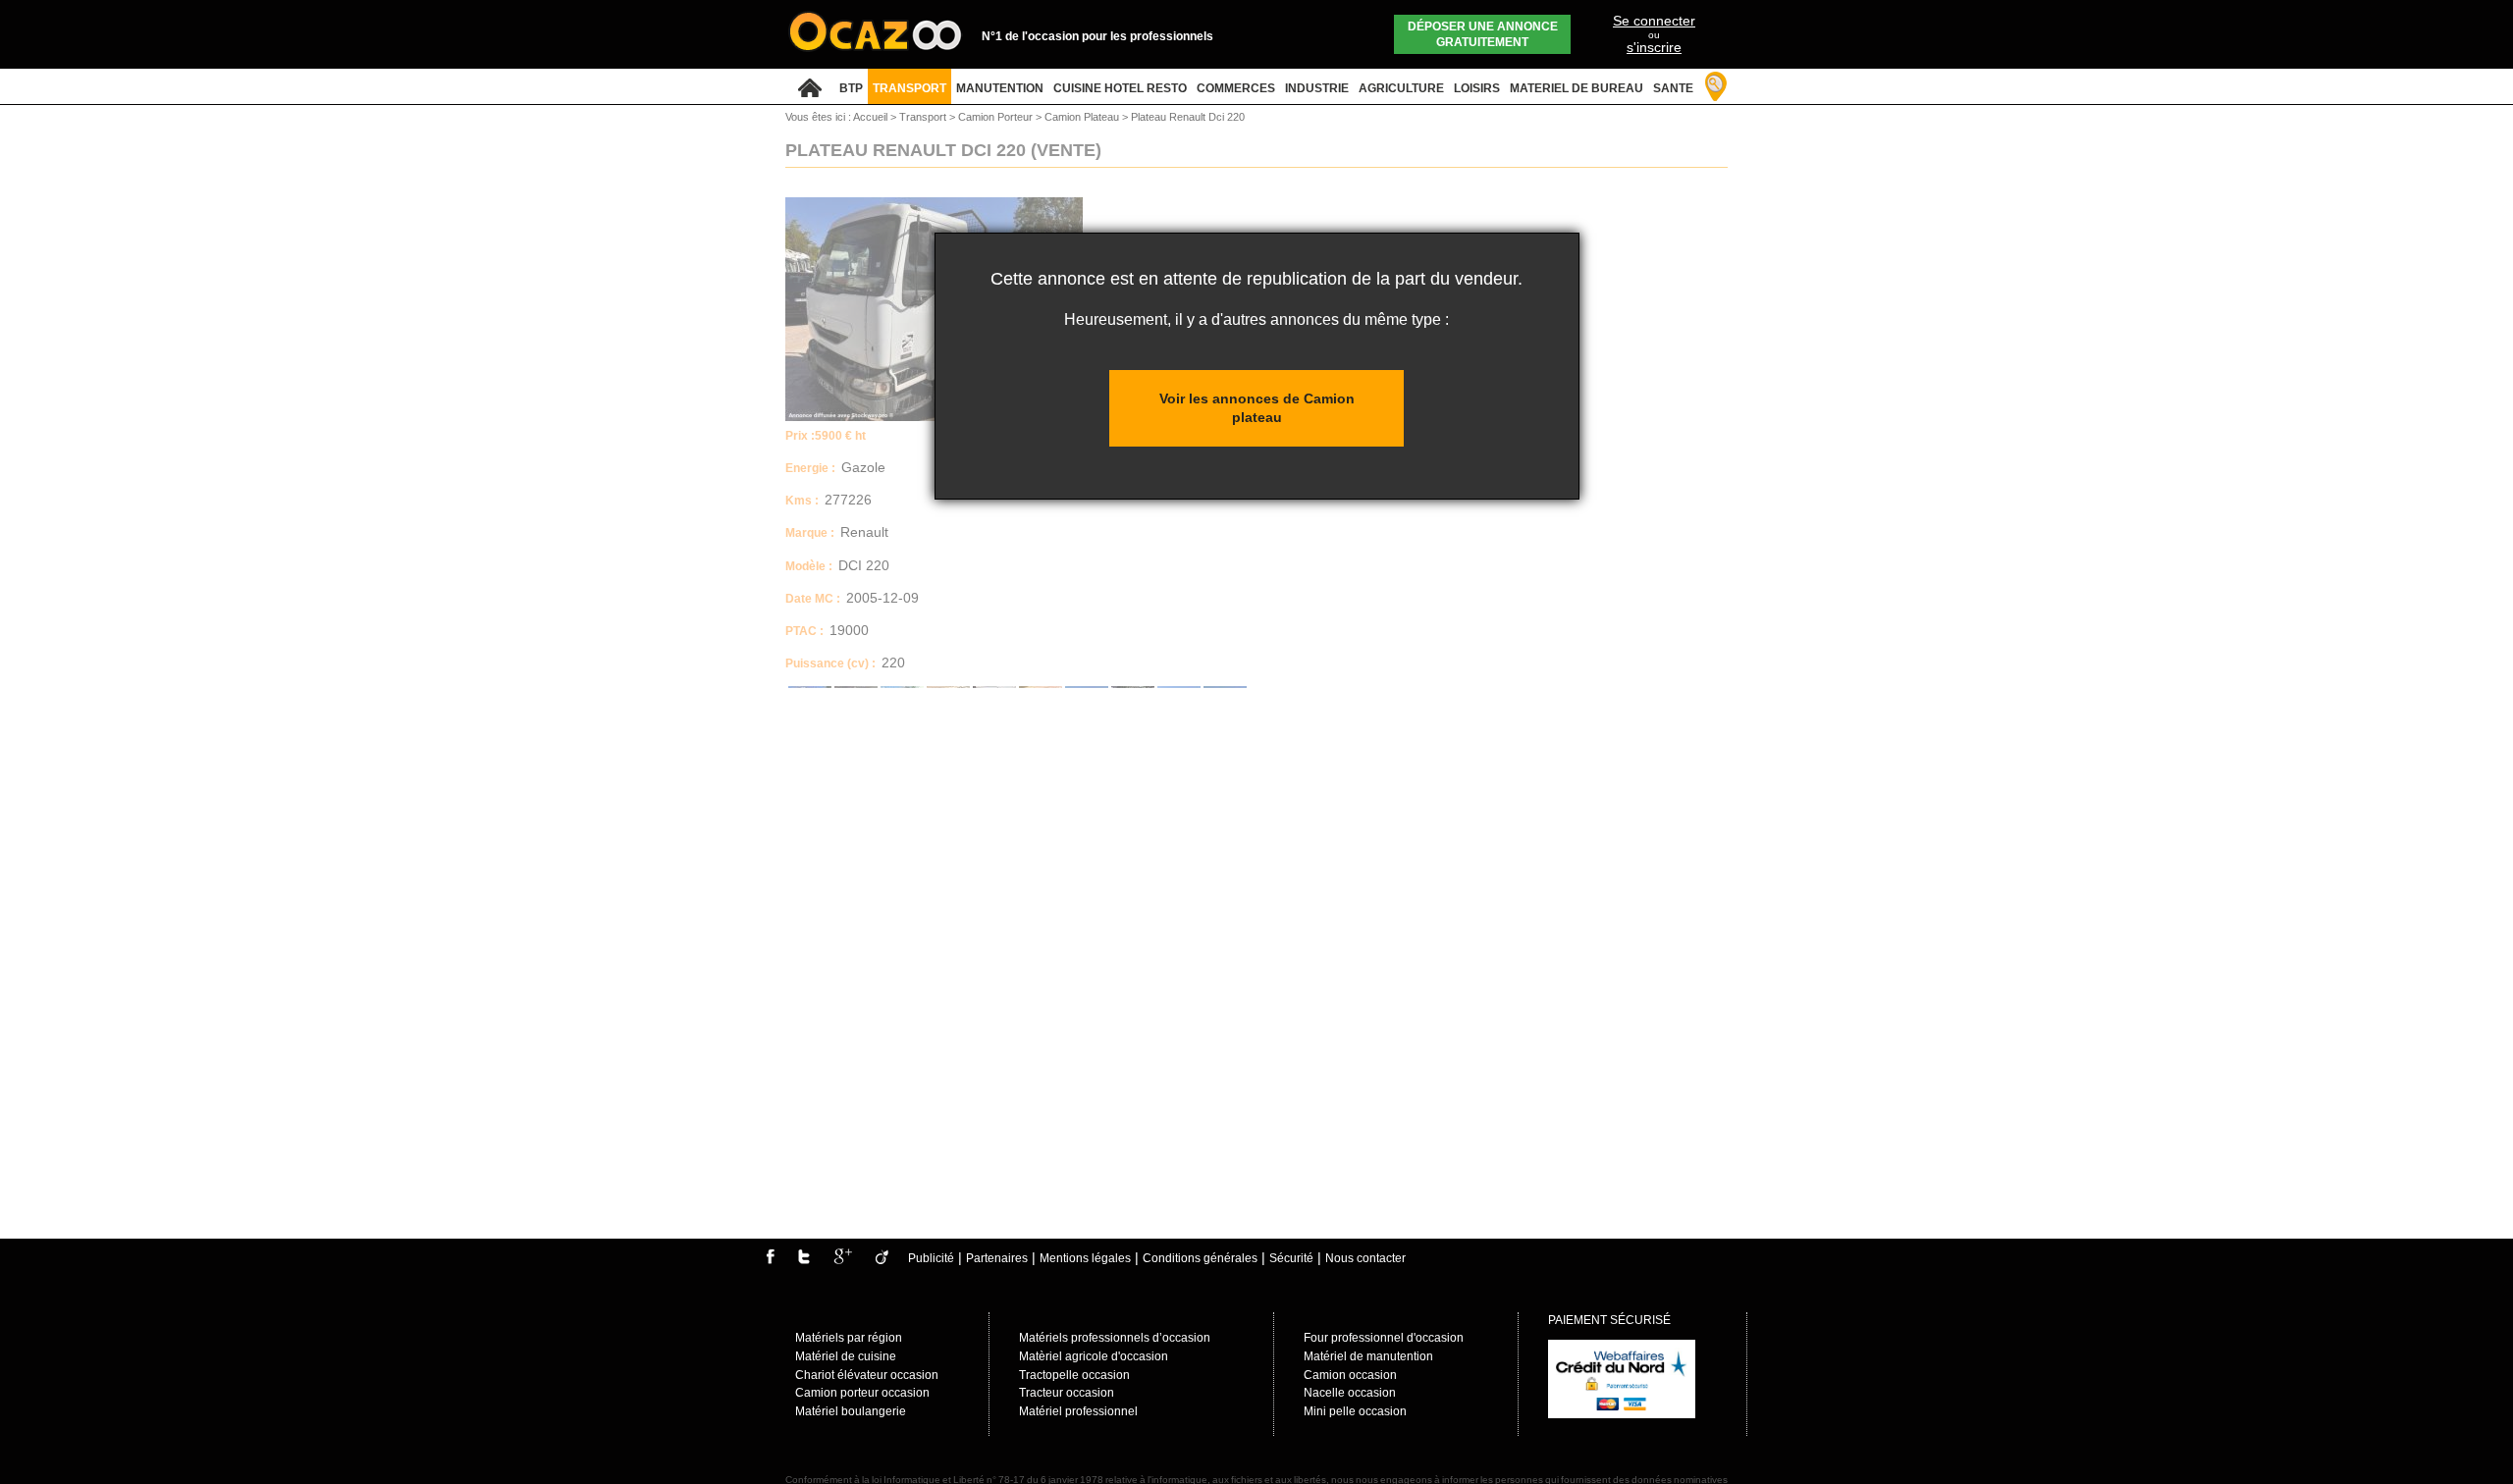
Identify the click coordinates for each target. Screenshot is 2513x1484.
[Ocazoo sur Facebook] (770, 1260)
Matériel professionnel (1078, 1411)
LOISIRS (1477, 88)
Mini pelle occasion (1355, 1411)
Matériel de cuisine (846, 1356)
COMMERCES (1236, 88)
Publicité (931, 1258)
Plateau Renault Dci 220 (1188, 117)
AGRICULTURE (1401, 88)
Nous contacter (1365, 1258)
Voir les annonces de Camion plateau (1257, 408)
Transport (924, 117)
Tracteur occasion (1067, 1393)
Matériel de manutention (1368, 1356)
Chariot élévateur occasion (867, 1375)
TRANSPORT (909, 88)
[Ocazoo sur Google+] (843, 1260)
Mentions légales (1085, 1258)
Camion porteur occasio (859, 1393)
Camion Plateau (1083, 117)
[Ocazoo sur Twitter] (804, 1260)
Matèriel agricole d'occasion (1094, 1356)
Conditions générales (1200, 1258)
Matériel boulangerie (851, 1411)
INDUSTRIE (1317, 88)
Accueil (870, 117)
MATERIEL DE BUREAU (1577, 88)
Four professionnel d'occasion (1384, 1338)
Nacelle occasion (1350, 1393)
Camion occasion (1350, 1375)
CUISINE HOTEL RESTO (1120, 88)
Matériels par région (849, 1338)
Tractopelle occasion (1074, 1375)
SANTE (1673, 88)
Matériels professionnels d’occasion (1115, 1338)
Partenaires (997, 1258)
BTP (851, 88)
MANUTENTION (1000, 88)
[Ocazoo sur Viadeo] (882, 1260)
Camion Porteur (997, 117)
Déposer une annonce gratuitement (1483, 34)
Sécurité (1291, 1258)
